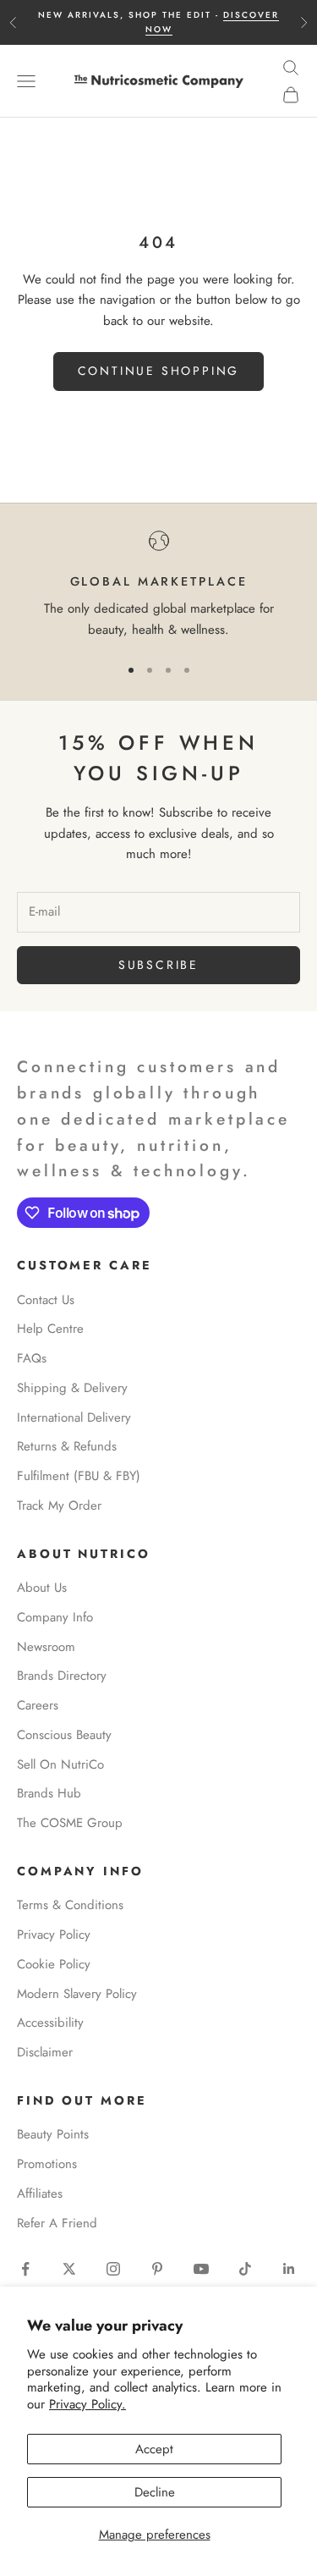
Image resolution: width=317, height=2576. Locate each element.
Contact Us (46, 1300)
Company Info (55, 1617)
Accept (154, 2449)
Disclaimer (45, 2052)
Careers (38, 1705)
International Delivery (74, 1417)
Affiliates (40, 2193)
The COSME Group (70, 1823)
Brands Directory (62, 1676)
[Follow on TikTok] (245, 2269)
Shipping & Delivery (72, 1388)
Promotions (47, 2164)
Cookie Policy (54, 1964)
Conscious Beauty (64, 1735)
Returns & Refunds (67, 1446)
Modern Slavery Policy (77, 1994)
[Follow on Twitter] (69, 2269)
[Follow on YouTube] (201, 2269)
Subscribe (158, 965)
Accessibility (50, 2023)
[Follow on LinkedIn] (289, 2269)
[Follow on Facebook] (25, 2269)
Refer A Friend (57, 2223)
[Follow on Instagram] (113, 2269)
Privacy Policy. (87, 2404)
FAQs (32, 1358)
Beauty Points (53, 2134)
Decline (155, 2492)
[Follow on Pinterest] (157, 2269)
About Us (42, 1588)
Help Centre (50, 1329)
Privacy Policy (54, 1935)
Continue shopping (159, 371)
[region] (158, 586)
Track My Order (59, 1505)
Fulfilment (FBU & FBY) (79, 1476)
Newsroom (46, 1647)
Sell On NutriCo (60, 1764)
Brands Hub (49, 1793)
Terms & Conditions (70, 1905)
